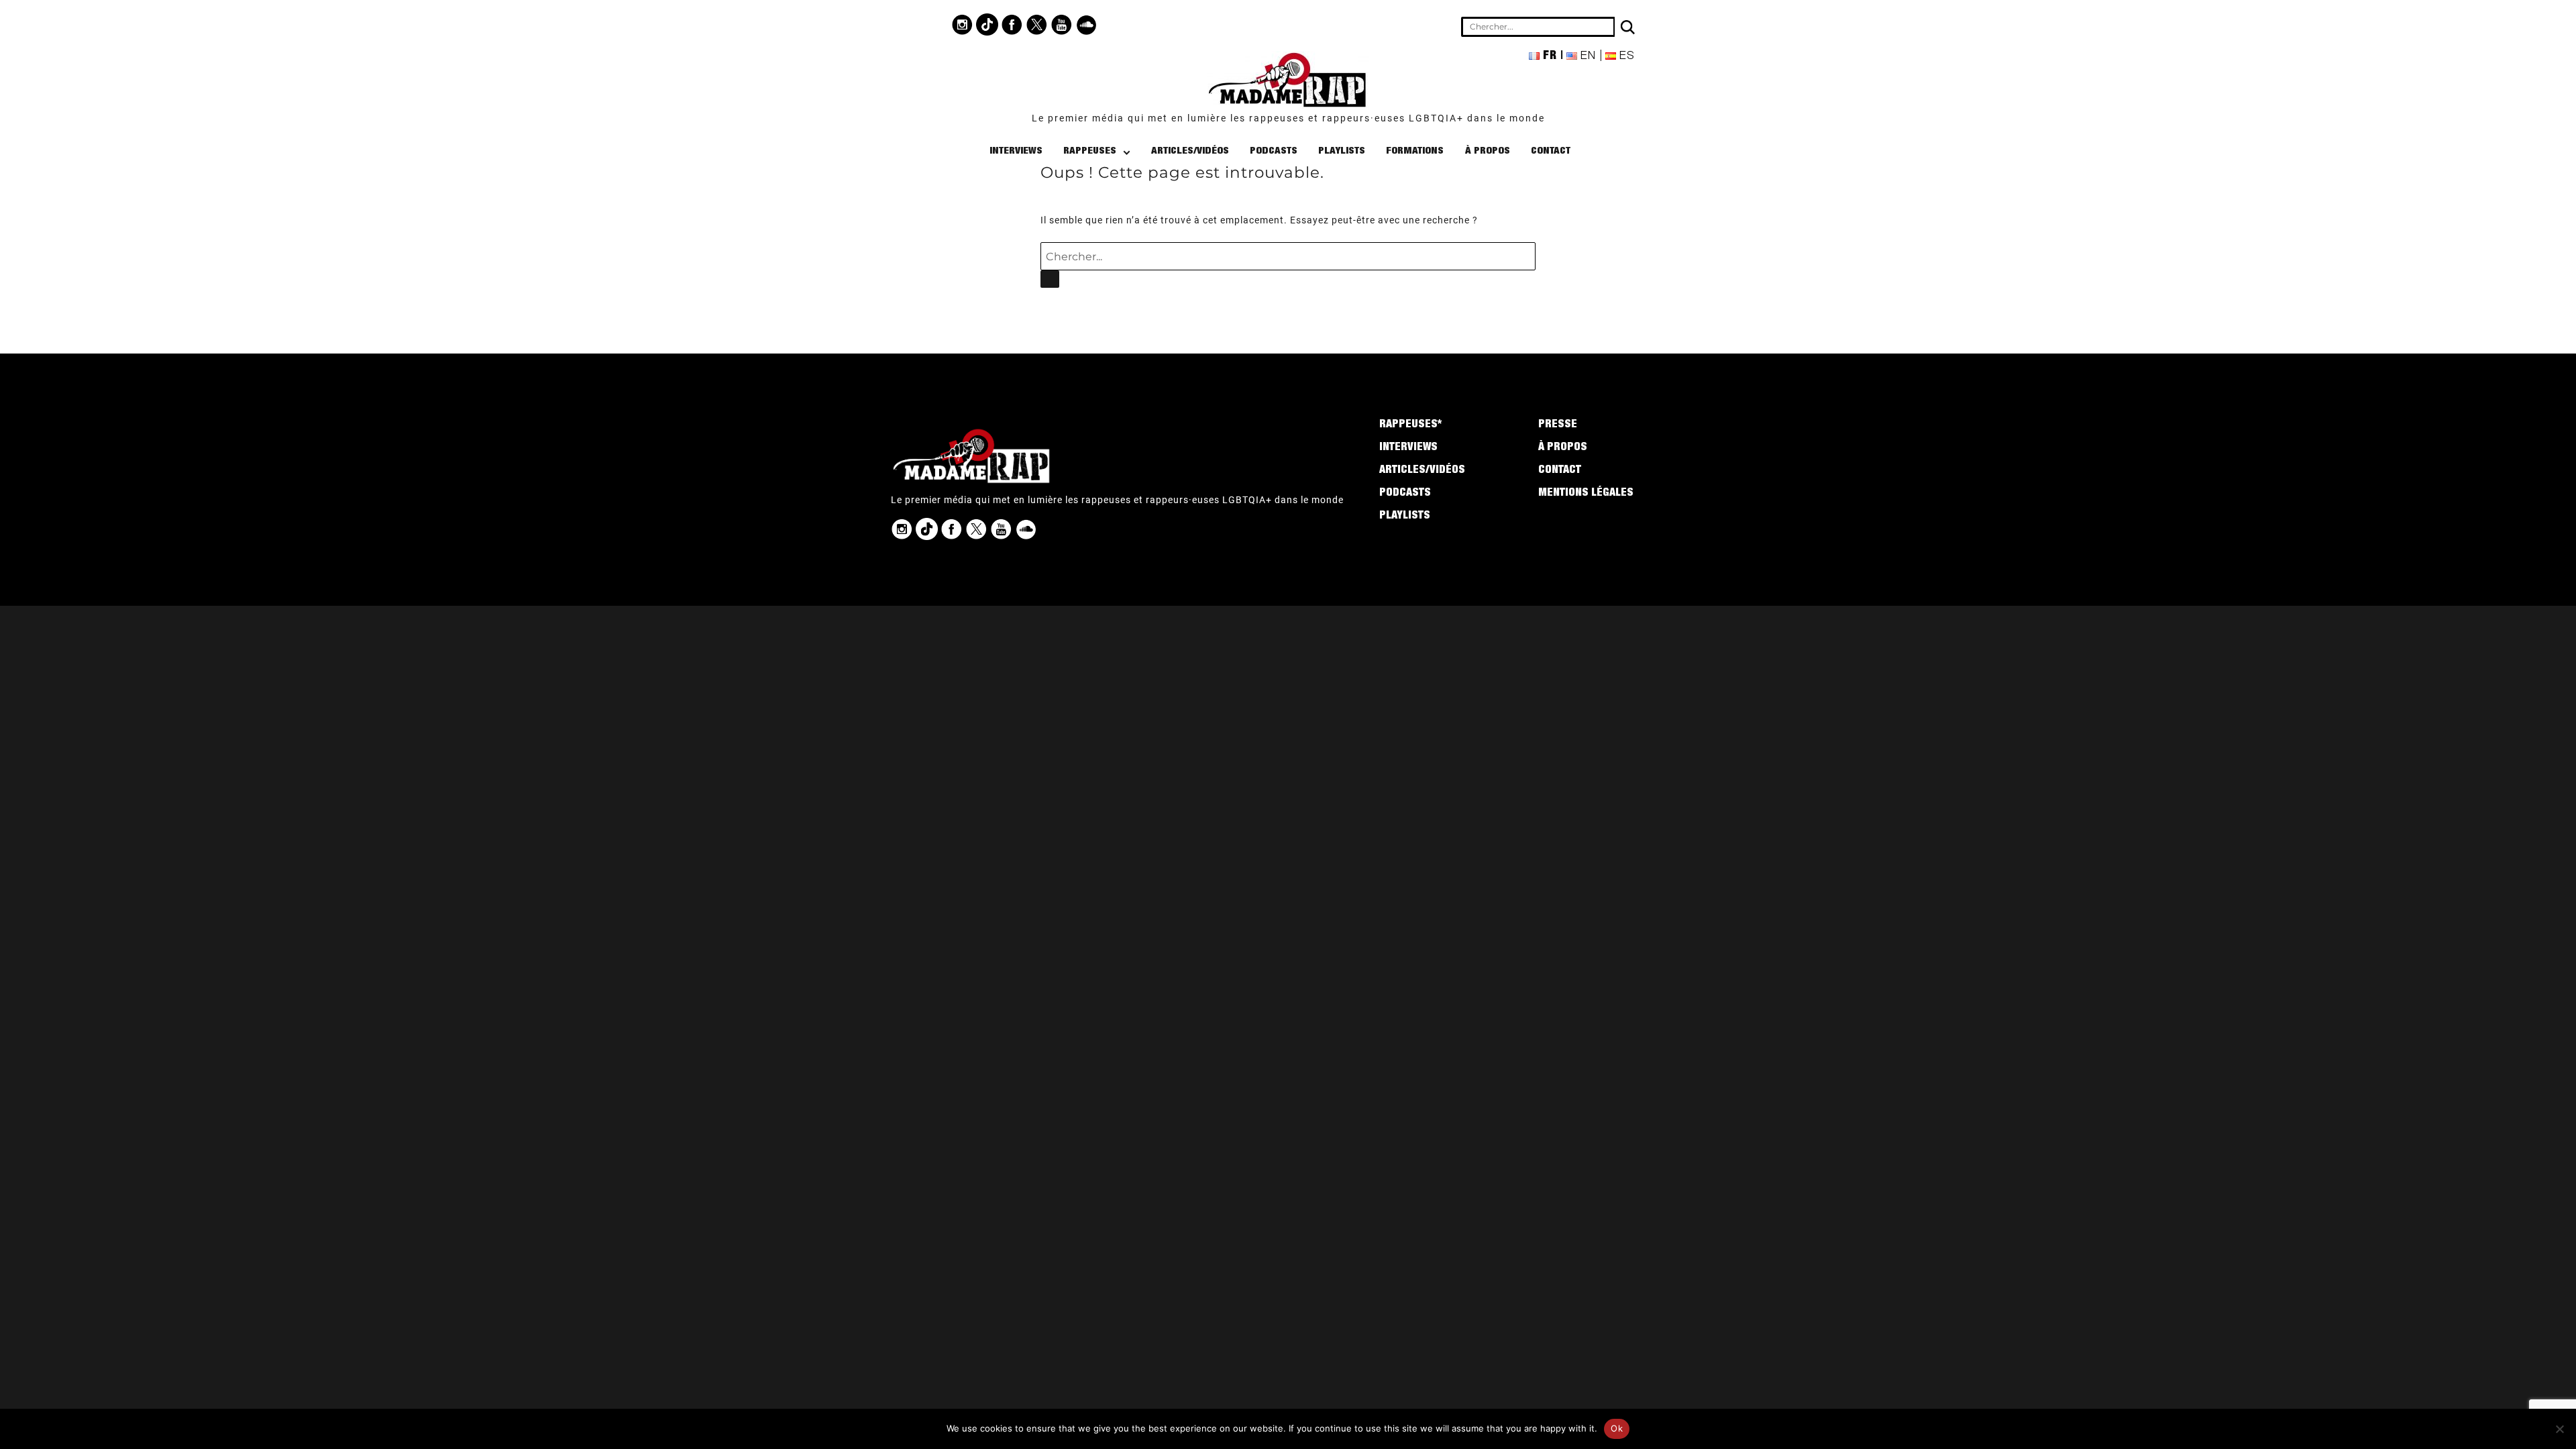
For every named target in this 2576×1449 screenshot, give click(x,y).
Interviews (1016, 151)
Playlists (1342, 151)
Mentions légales (1586, 494)
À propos (1488, 151)
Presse (1558, 425)
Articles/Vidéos (1190, 151)
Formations (1415, 151)
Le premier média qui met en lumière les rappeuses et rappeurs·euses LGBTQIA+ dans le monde (1288, 118)
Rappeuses (1090, 151)
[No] (2559, 1429)
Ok (1617, 1428)
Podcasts (1274, 151)
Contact (1551, 151)
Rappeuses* (1410, 425)
